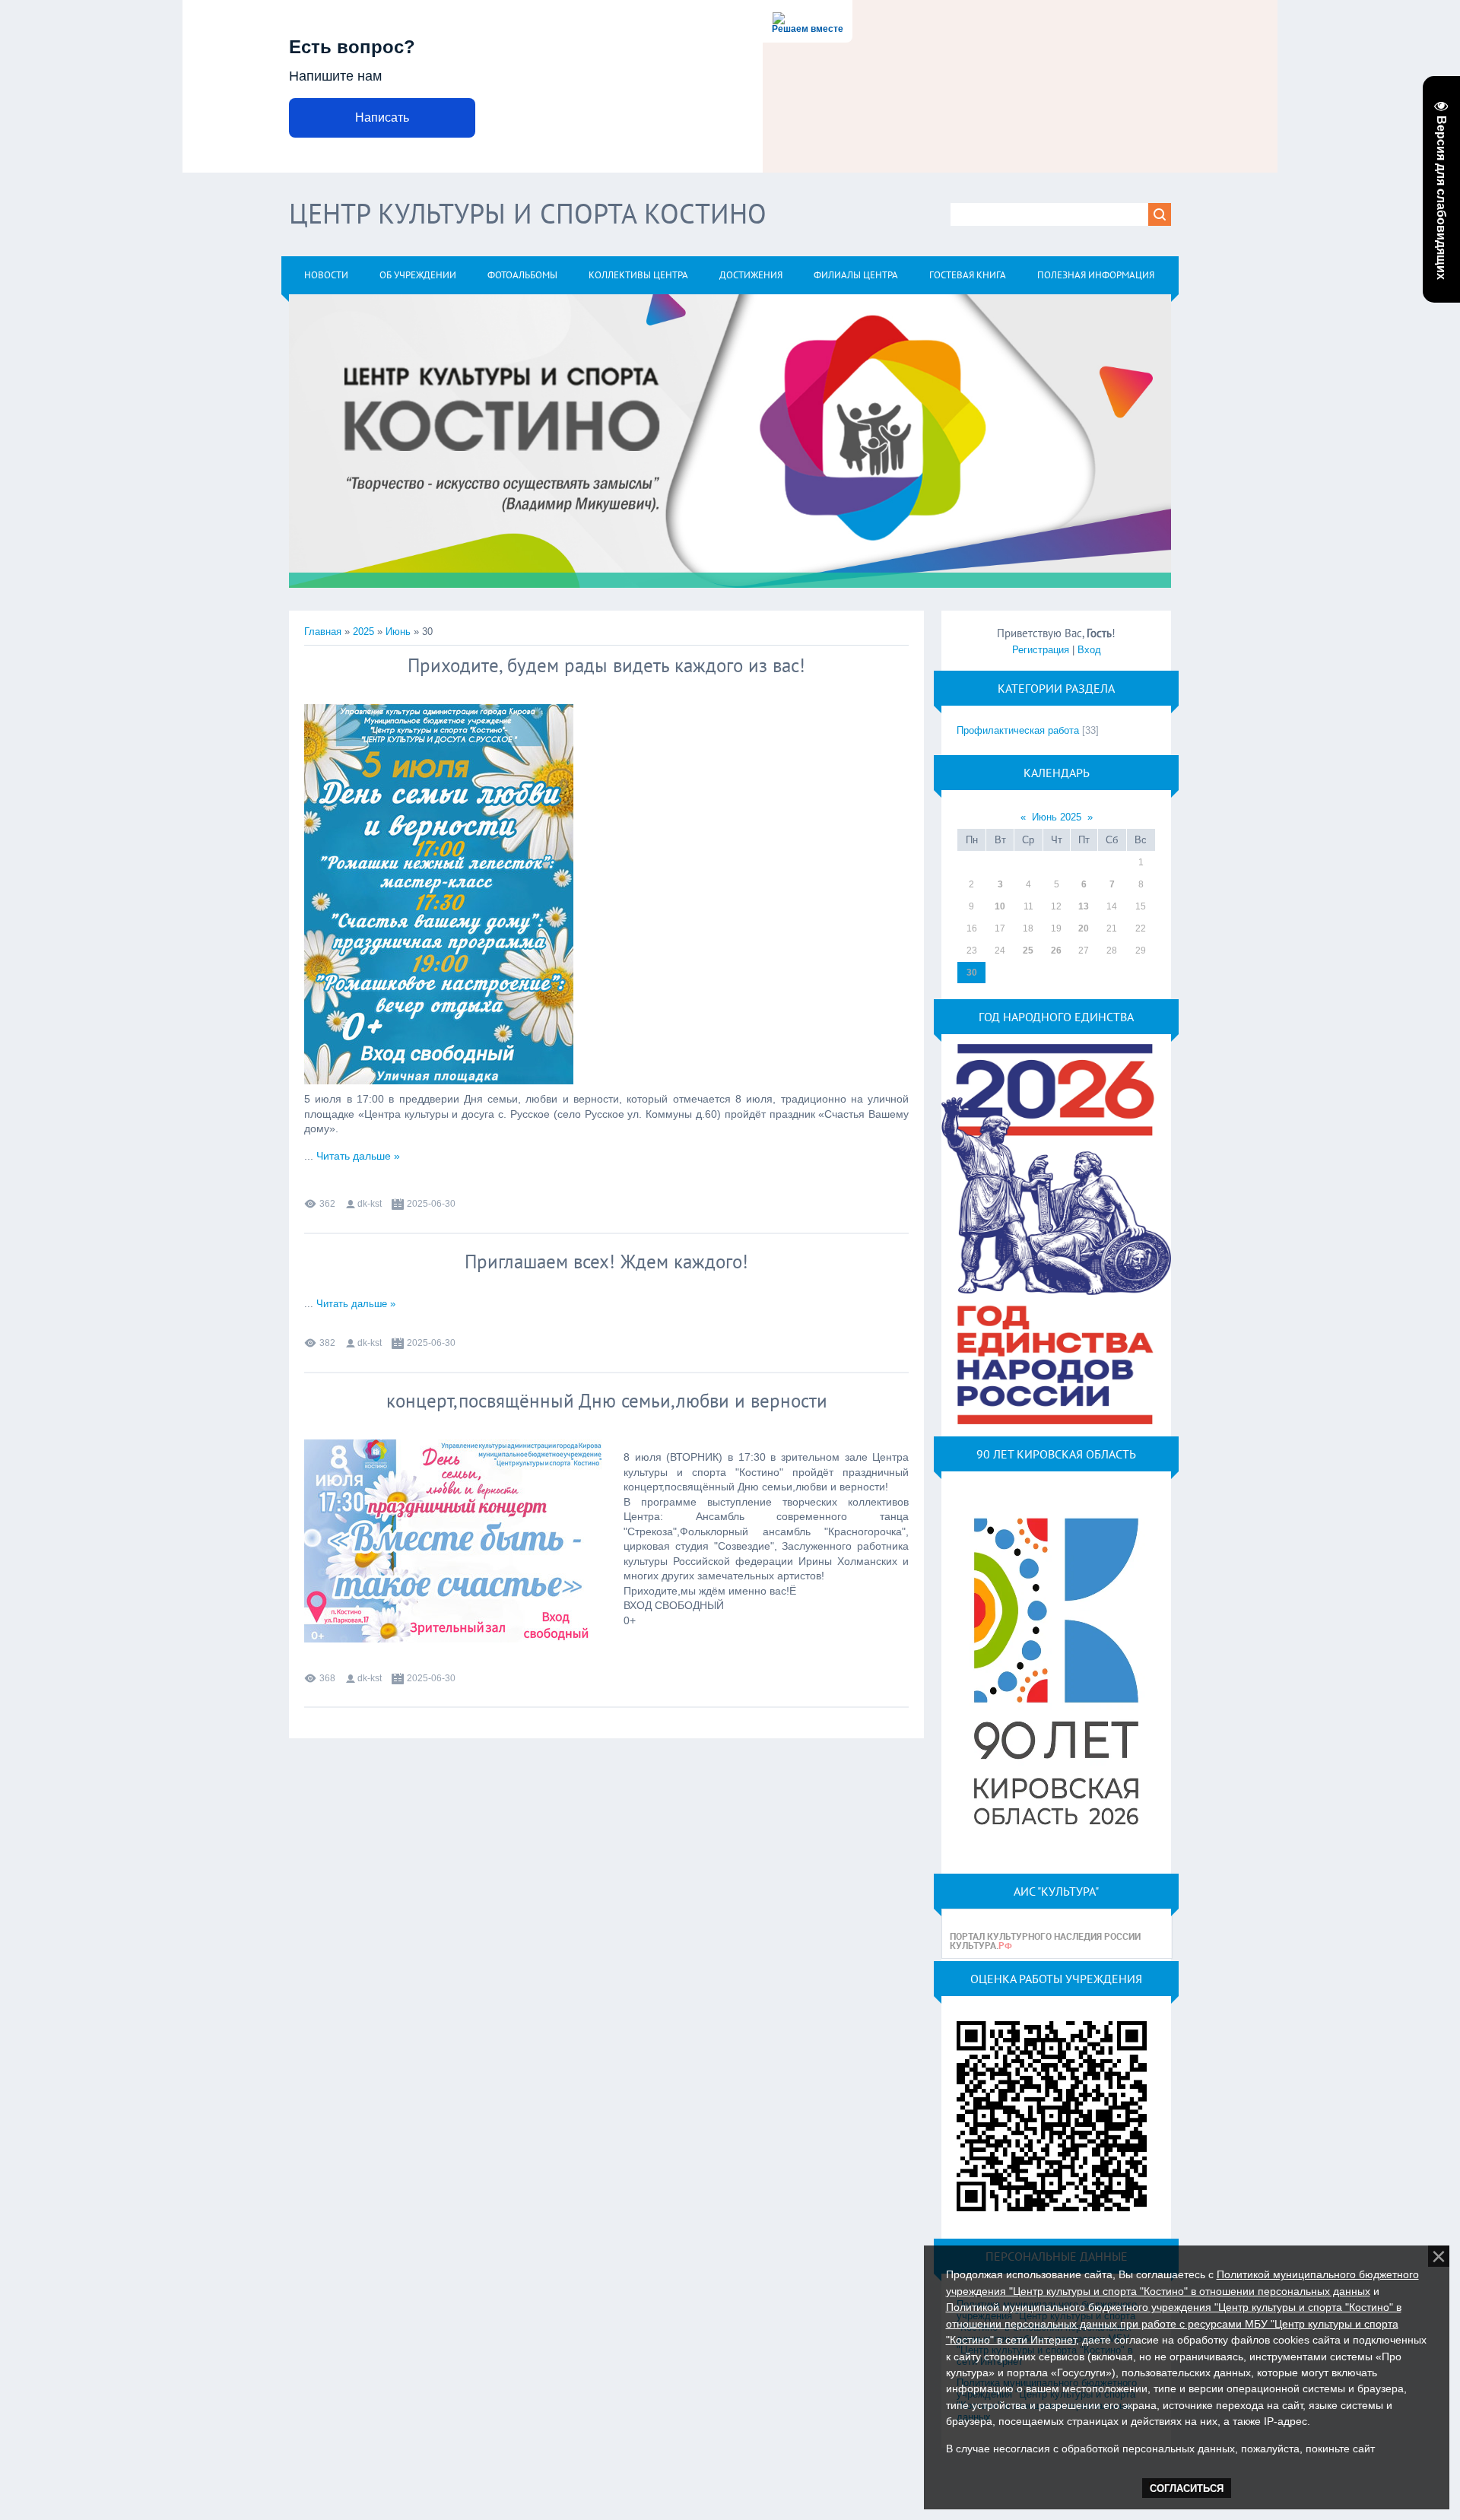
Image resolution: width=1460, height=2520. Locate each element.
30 (972, 973)
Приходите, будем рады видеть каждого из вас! (606, 665)
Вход (1089, 650)
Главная (323, 632)
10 (1000, 906)
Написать (382, 117)
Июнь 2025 (1057, 817)
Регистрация (1041, 650)
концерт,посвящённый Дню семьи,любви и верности (607, 1401)
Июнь (398, 632)
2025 (363, 632)
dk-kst (370, 1204)
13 (1084, 906)
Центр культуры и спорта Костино (528, 213)
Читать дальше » (358, 1156)
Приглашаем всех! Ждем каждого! (606, 1262)
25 (1028, 951)
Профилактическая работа (1018, 730)
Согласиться (1187, 2488)
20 (1084, 928)
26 (1056, 951)
